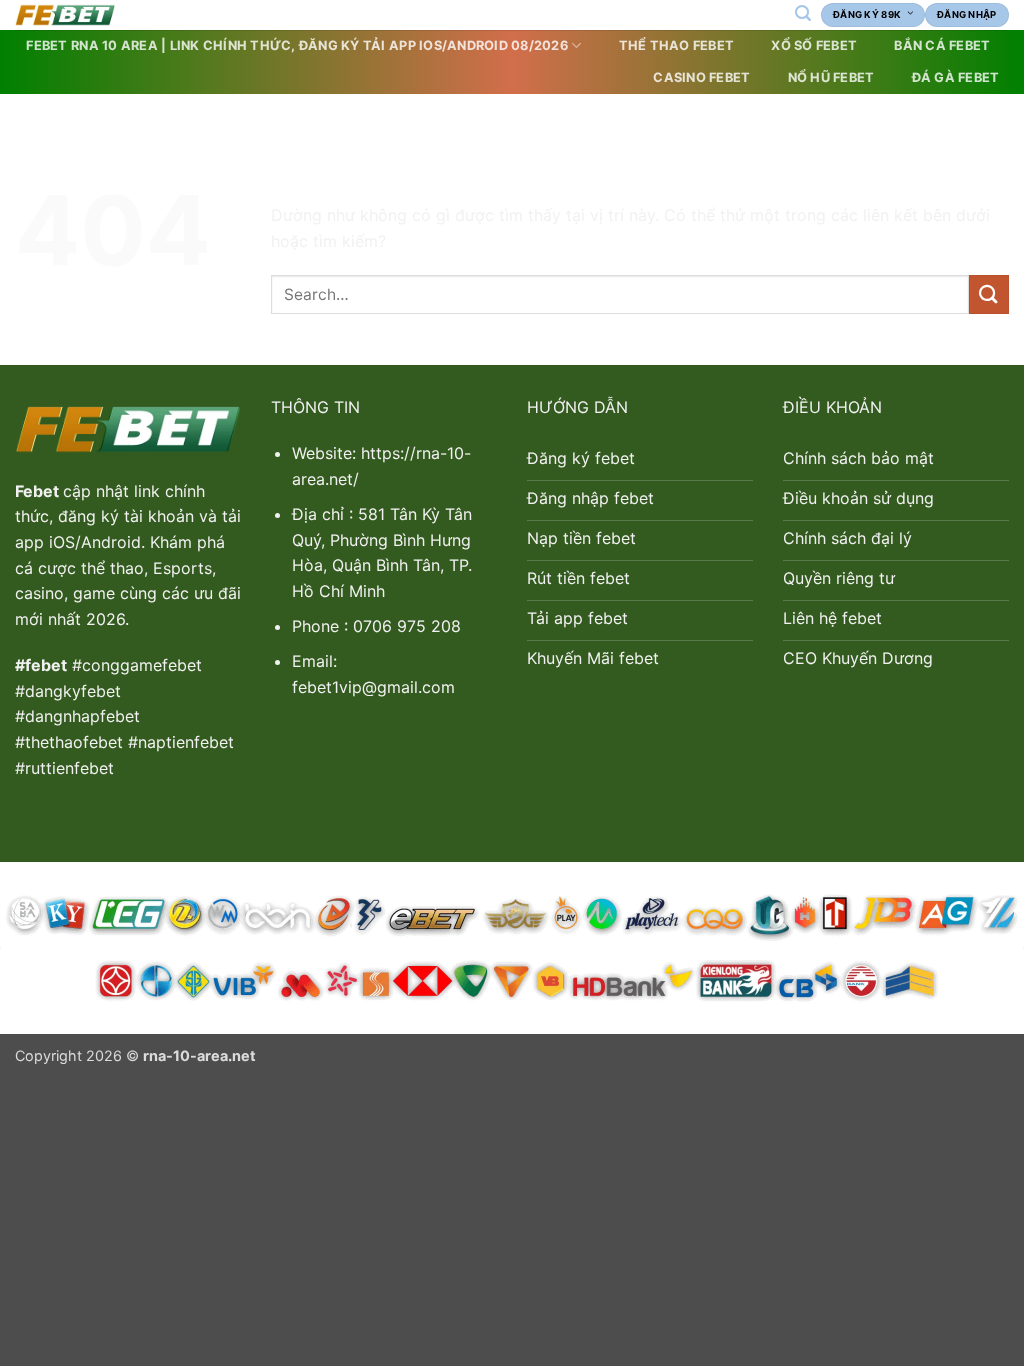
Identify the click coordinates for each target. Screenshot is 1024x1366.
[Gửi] (989, 294)
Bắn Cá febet (942, 45)
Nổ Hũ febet (831, 77)
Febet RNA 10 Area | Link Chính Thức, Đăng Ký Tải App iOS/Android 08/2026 (296, 45)
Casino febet (701, 77)
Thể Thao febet (677, 45)
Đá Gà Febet (956, 77)
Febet (39, 491)
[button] (802, 13)
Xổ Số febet (814, 45)
